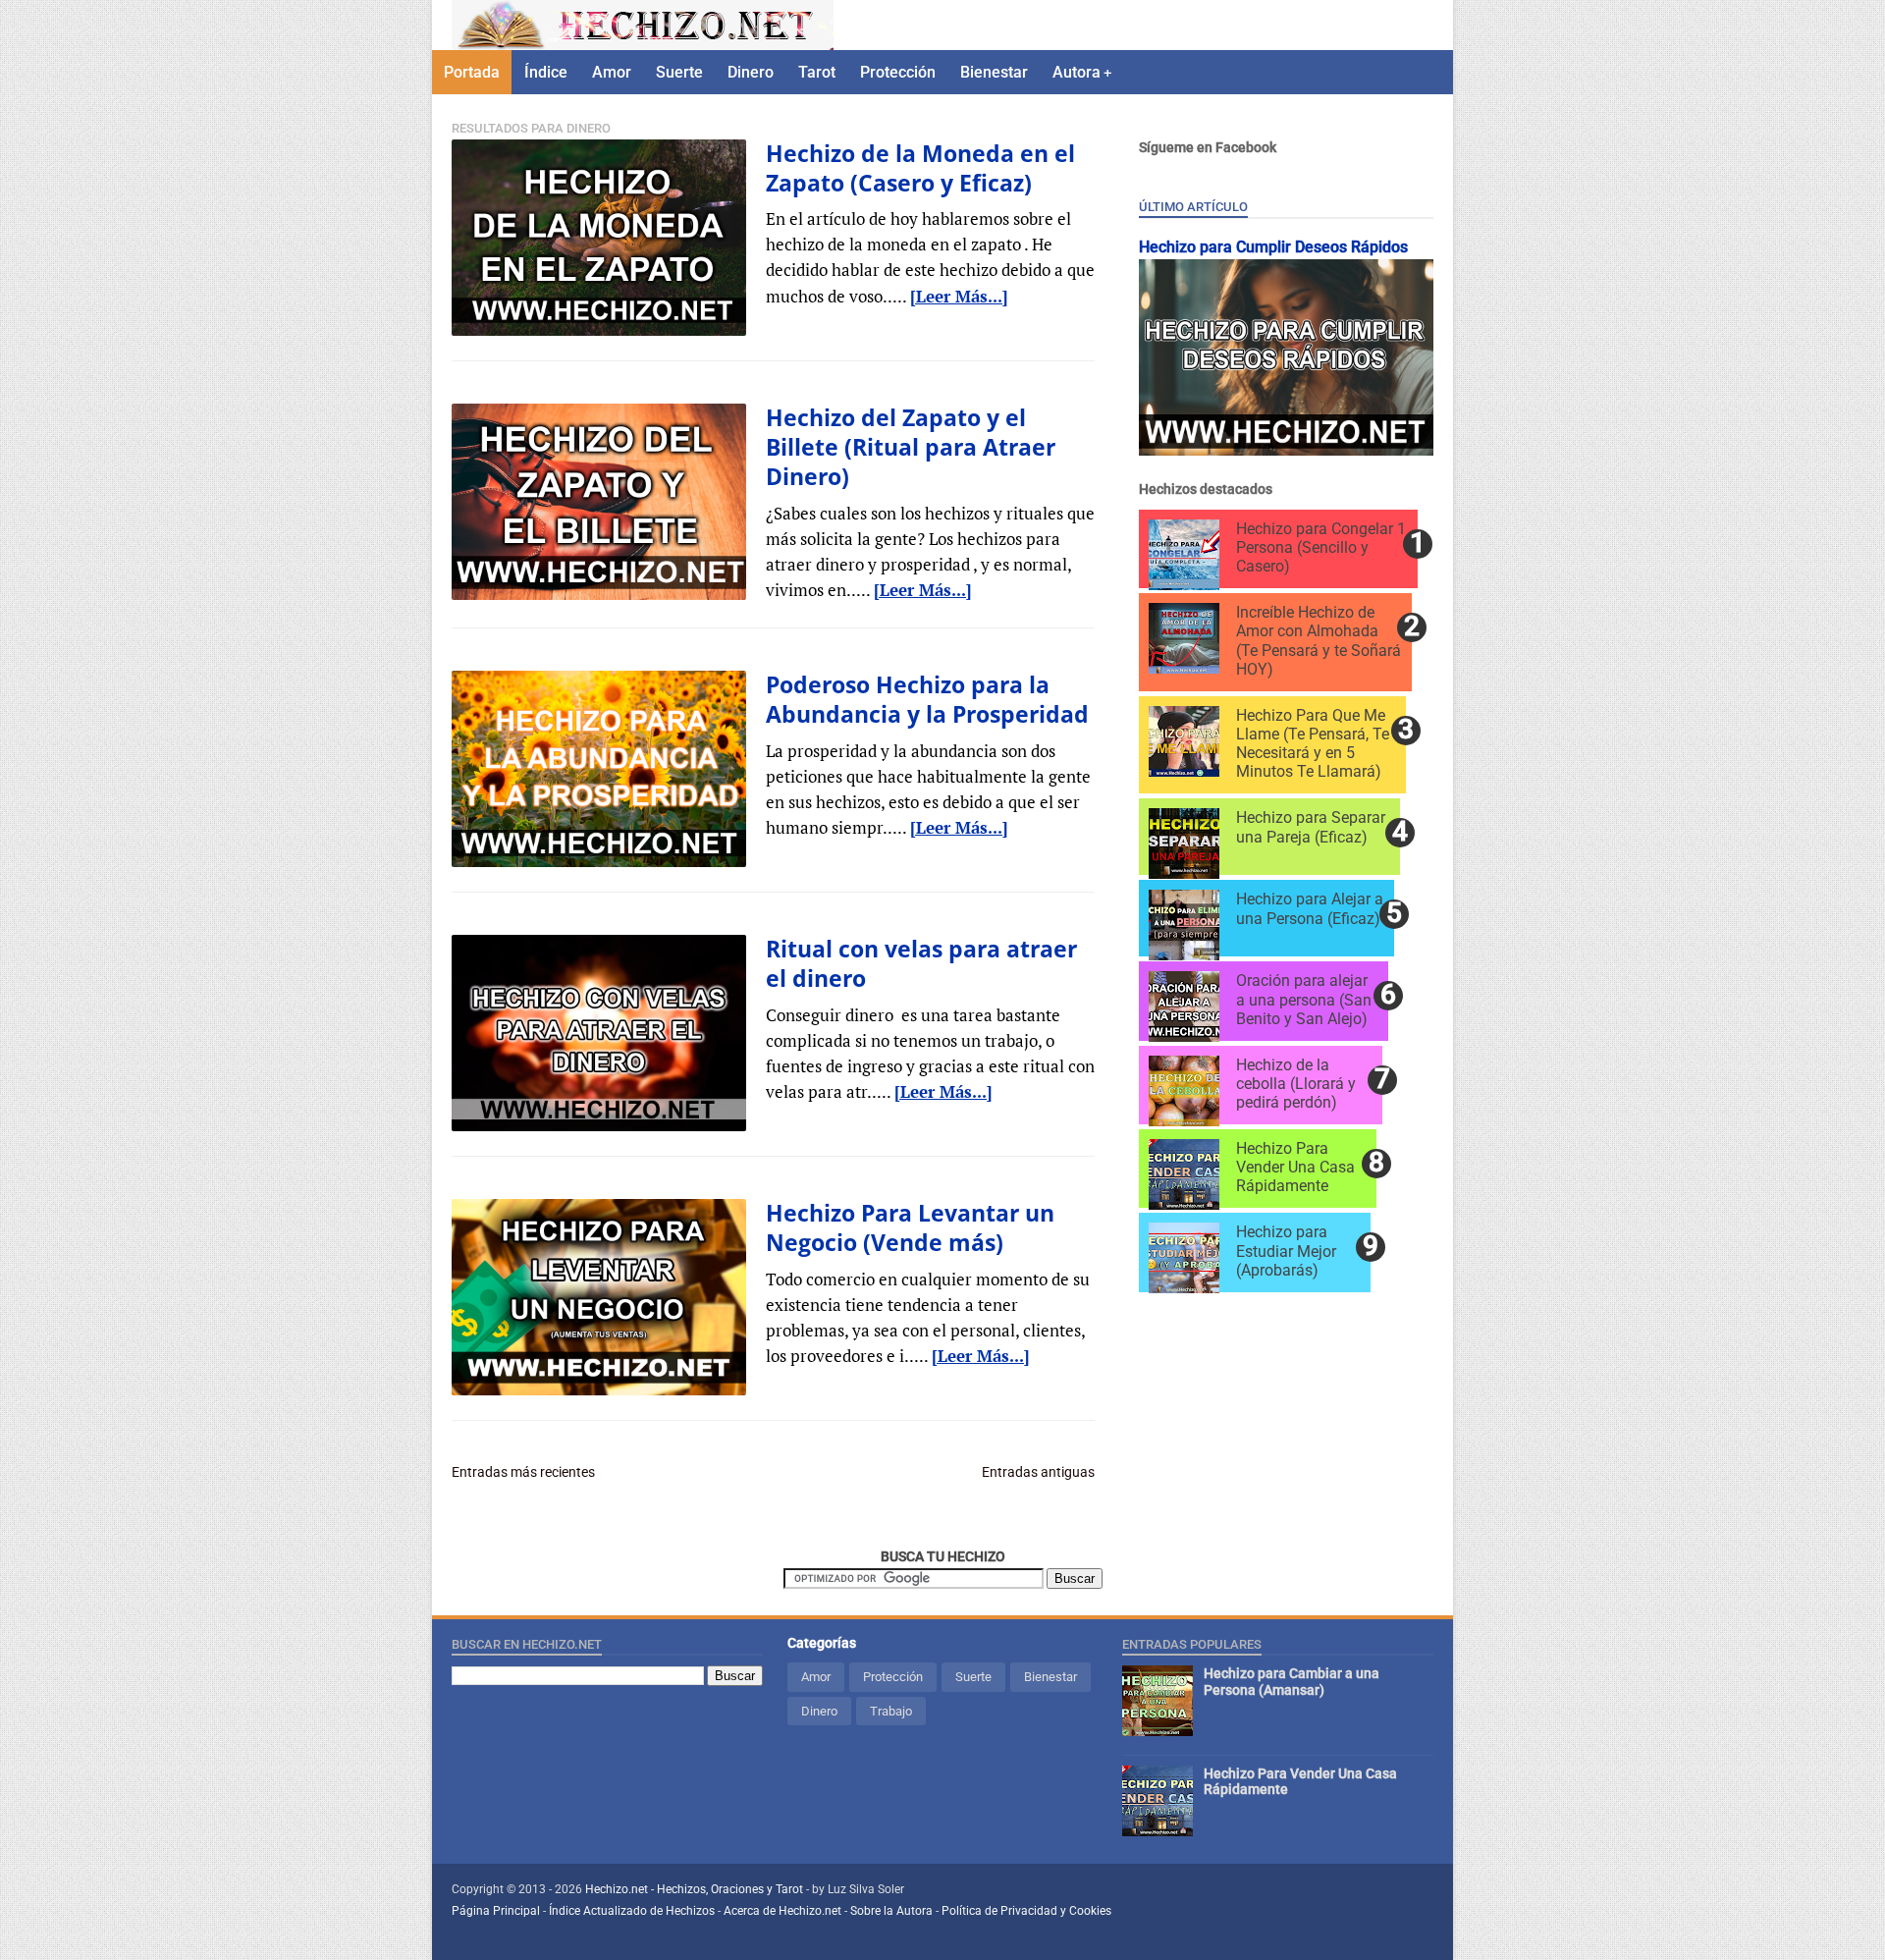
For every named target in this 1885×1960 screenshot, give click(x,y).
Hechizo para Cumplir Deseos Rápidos (1273, 247)
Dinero (751, 72)
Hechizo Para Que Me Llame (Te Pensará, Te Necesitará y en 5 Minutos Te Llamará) (1313, 744)
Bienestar (994, 72)
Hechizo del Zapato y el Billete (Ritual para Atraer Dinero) (911, 447)
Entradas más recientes (523, 1472)
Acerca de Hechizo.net (782, 1911)
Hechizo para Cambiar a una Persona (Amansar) (1292, 1682)
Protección (898, 72)
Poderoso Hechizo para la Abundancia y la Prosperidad (927, 699)
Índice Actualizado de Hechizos (632, 1911)
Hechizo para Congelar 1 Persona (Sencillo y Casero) (1321, 547)
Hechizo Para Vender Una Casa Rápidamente (1295, 1167)
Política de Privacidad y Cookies (1026, 1911)
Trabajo (891, 1711)
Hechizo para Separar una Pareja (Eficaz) (1311, 827)
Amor (612, 72)
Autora (1077, 72)
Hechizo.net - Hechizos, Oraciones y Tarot (696, 1889)
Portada (472, 72)
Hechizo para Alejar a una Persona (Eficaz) (1310, 908)
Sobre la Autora (891, 1911)
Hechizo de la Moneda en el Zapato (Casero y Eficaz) (920, 168)
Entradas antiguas (1038, 1472)
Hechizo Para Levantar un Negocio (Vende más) (910, 1227)
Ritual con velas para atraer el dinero (921, 963)
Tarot (817, 72)
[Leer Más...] (959, 297)
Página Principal (496, 1911)
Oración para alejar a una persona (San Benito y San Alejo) (1304, 999)
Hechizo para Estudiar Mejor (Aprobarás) (1286, 1251)
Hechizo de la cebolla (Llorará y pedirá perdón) (1296, 1084)
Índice (546, 72)
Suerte (679, 72)
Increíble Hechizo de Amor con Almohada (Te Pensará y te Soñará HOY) (1319, 641)
